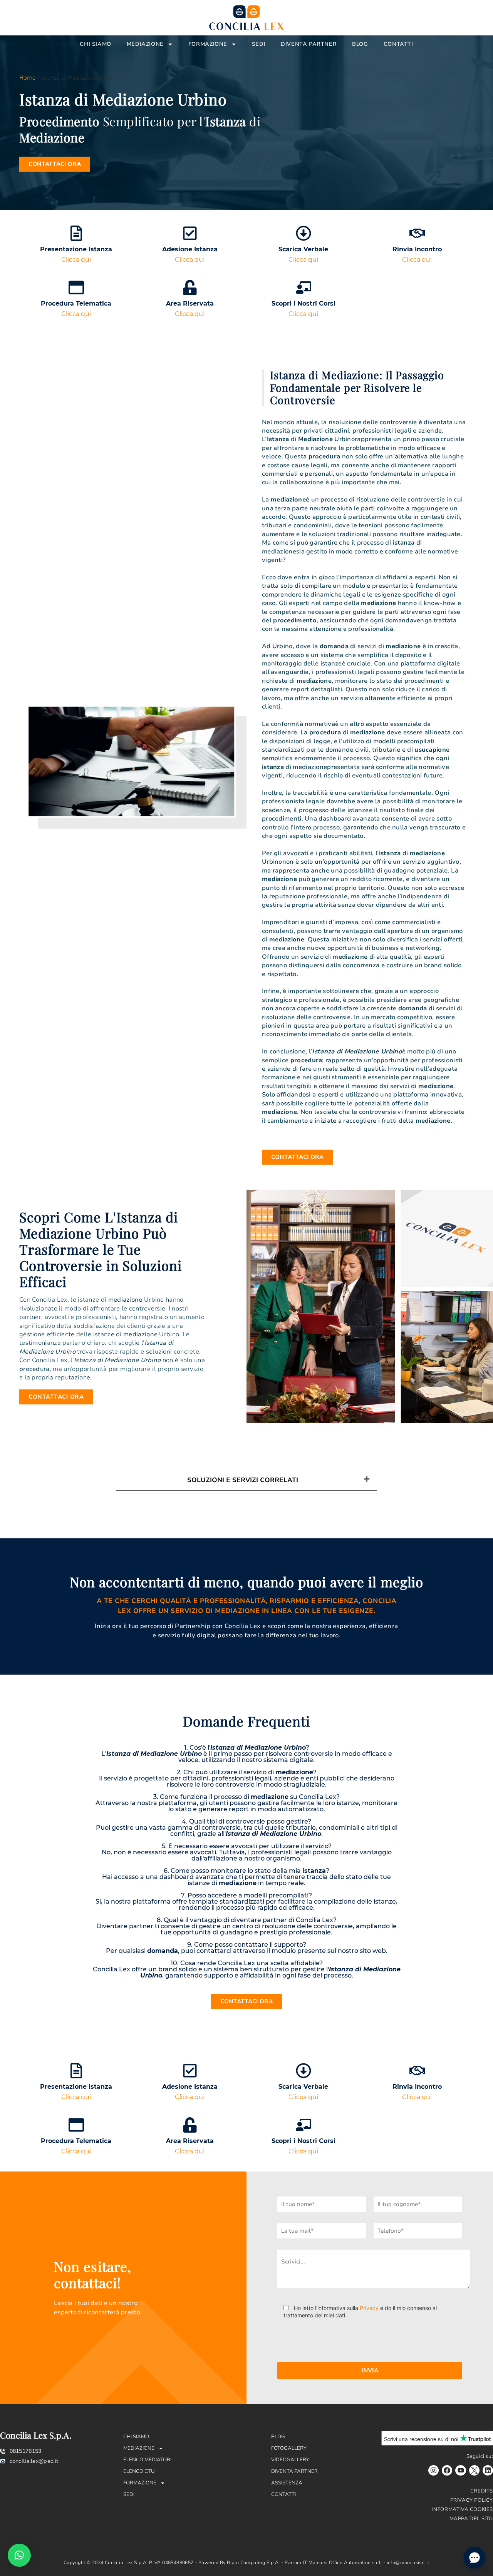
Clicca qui (76, 260)
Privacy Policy (472, 2500)
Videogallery (290, 2460)
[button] (19, 2555)
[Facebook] (447, 2470)
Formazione (208, 44)
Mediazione (145, 44)
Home (27, 78)
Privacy (369, 2308)
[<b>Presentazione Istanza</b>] (76, 233)
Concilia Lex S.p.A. (36, 2435)
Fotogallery (289, 2448)
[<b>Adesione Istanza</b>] (190, 233)
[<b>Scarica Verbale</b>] (304, 233)
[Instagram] (433, 2470)
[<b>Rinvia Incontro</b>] (417, 233)
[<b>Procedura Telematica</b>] (76, 288)
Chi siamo (95, 44)
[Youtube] (460, 2470)
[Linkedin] (488, 2470)
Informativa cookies (463, 2509)
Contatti (398, 44)
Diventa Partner (309, 44)
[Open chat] (475, 2558)
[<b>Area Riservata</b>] (190, 288)
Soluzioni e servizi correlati (243, 1480)
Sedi (259, 44)
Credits (482, 2491)
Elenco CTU (139, 2471)
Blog (360, 44)
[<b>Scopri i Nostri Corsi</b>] (304, 288)
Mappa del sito (471, 2519)
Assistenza (287, 2483)
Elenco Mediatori (147, 2460)
